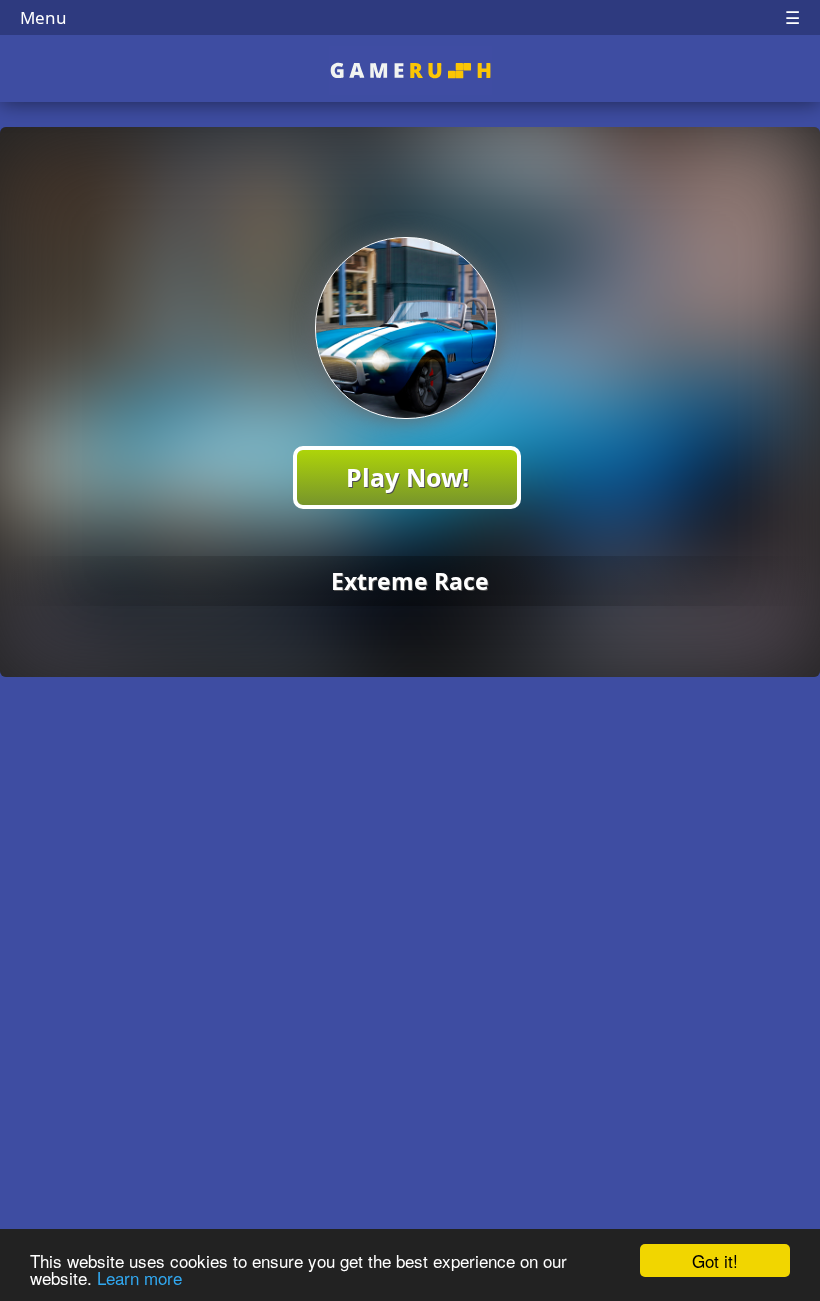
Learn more (139, 1277)
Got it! (715, 1260)
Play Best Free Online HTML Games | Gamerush (410, 70)
